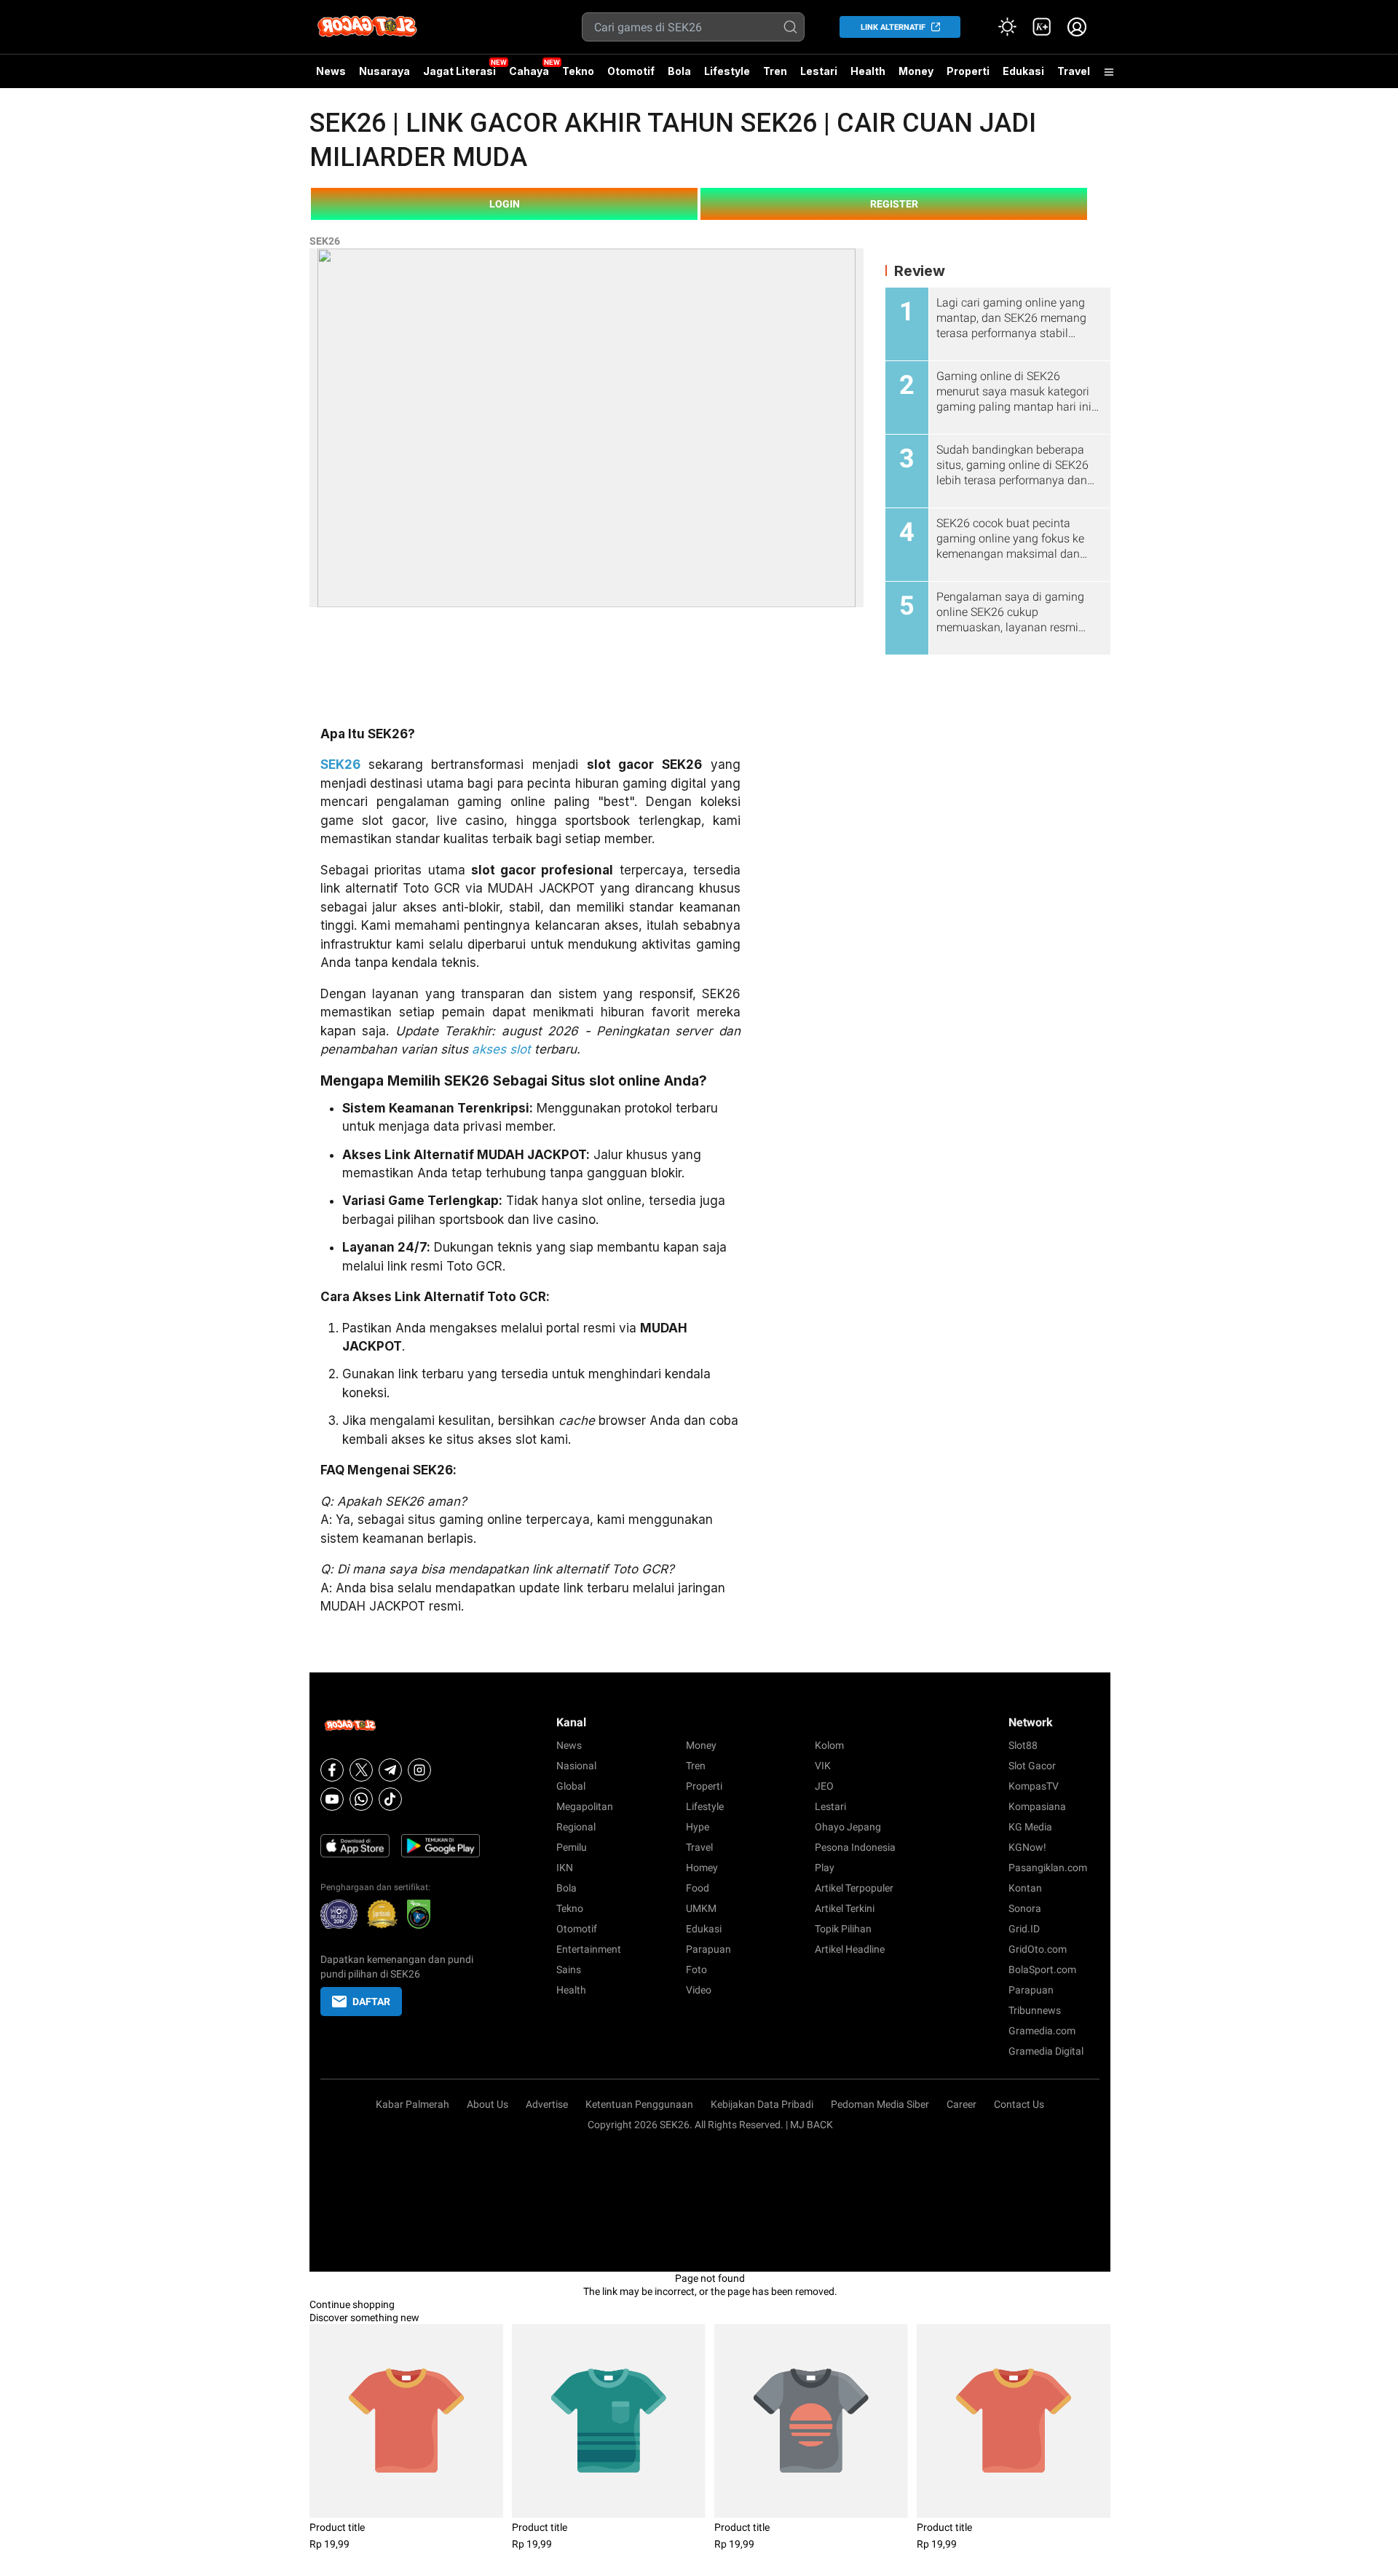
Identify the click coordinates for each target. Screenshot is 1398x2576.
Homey (702, 1868)
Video (699, 1990)
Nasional (576, 1766)
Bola (679, 71)
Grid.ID (1024, 1929)
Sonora (1025, 1908)
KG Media (1030, 1827)
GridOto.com (1038, 1949)
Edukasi (1023, 71)
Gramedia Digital (1046, 2051)
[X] (361, 1770)
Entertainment (589, 1949)
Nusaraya (384, 71)
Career (961, 2104)
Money (916, 71)
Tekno (578, 71)
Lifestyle (727, 71)
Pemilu (572, 1847)
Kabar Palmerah (412, 2104)
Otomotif (631, 71)
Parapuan (708, 1949)
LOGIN (505, 204)
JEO (824, 1786)
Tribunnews (1035, 2010)
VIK (823, 1766)
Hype (698, 1827)
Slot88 (1023, 1745)
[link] (1042, 27)
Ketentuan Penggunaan (639, 2104)
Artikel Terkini (845, 1908)
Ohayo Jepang (848, 1827)
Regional (576, 1827)
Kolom (829, 1745)
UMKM (701, 1908)
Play (825, 1868)
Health (868, 71)
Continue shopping (352, 2304)
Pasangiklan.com (1048, 1868)
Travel (1074, 71)
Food (698, 1888)
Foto (696, 1969)
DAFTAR (371, 2002)
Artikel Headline (850, 1949)
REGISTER (894, 204)
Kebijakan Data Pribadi (762, 2104)
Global (571, 1786)
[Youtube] (332, 1799)
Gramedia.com (1042, 2031)
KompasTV (1034, 1786)
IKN (565, 1868)
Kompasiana (1037, 1806)
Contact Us (1019, 2104)
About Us (487, 2104)
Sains (569, 1969)
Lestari (819, 76)
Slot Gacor (1032, 1766)
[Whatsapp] (361, 1799)
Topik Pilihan (843, 1929)
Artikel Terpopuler (854, 1888)
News (331, 71)
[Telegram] (390, 1770)
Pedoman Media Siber (880, 2104)
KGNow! (1027, 1847)
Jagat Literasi (459, 71)
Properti (968, 71)
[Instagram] (419, 1770)
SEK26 (325, 241)
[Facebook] (332, 1770)
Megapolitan (585, 1806)
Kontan (1025, 1888)
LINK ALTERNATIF (893, 27)
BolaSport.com (1042, 1969)
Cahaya (529, 71)
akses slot (501, 1049)
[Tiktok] (390, 1799)
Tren (775, 71)
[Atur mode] (1007, 27)
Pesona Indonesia (855, 1847)
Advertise (547, 2104)
